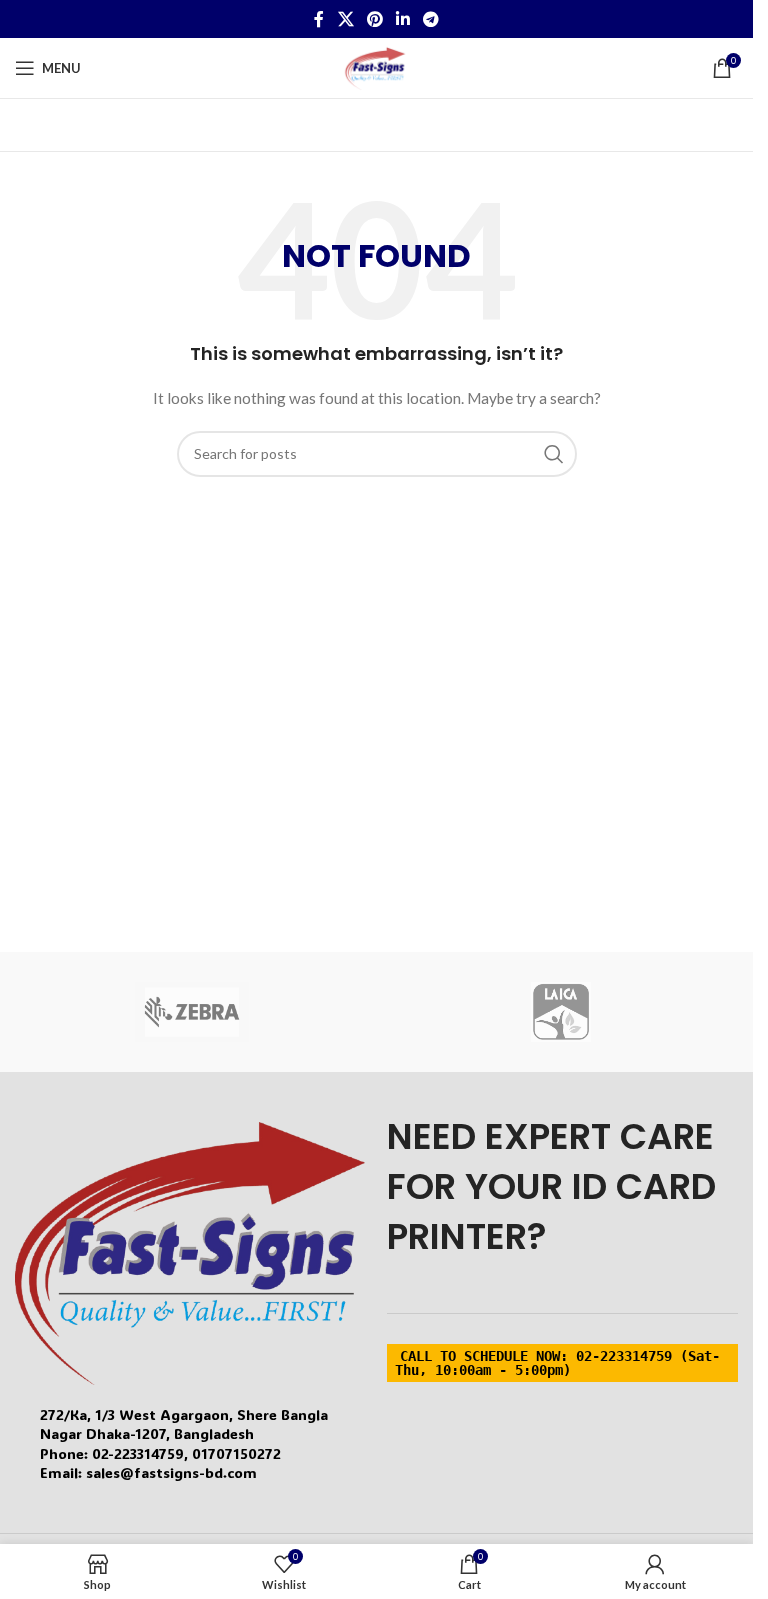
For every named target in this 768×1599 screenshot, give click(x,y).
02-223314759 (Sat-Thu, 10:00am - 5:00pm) (557, 1363)
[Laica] (561, 1012)
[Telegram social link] (431, 19)
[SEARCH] (554, 454)
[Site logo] (376, 66)
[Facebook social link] (319, 19)
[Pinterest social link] (374, 19)
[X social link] (345, 19)
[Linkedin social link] (403, 19)
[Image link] (190, 1251)
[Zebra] (192, 1012)
